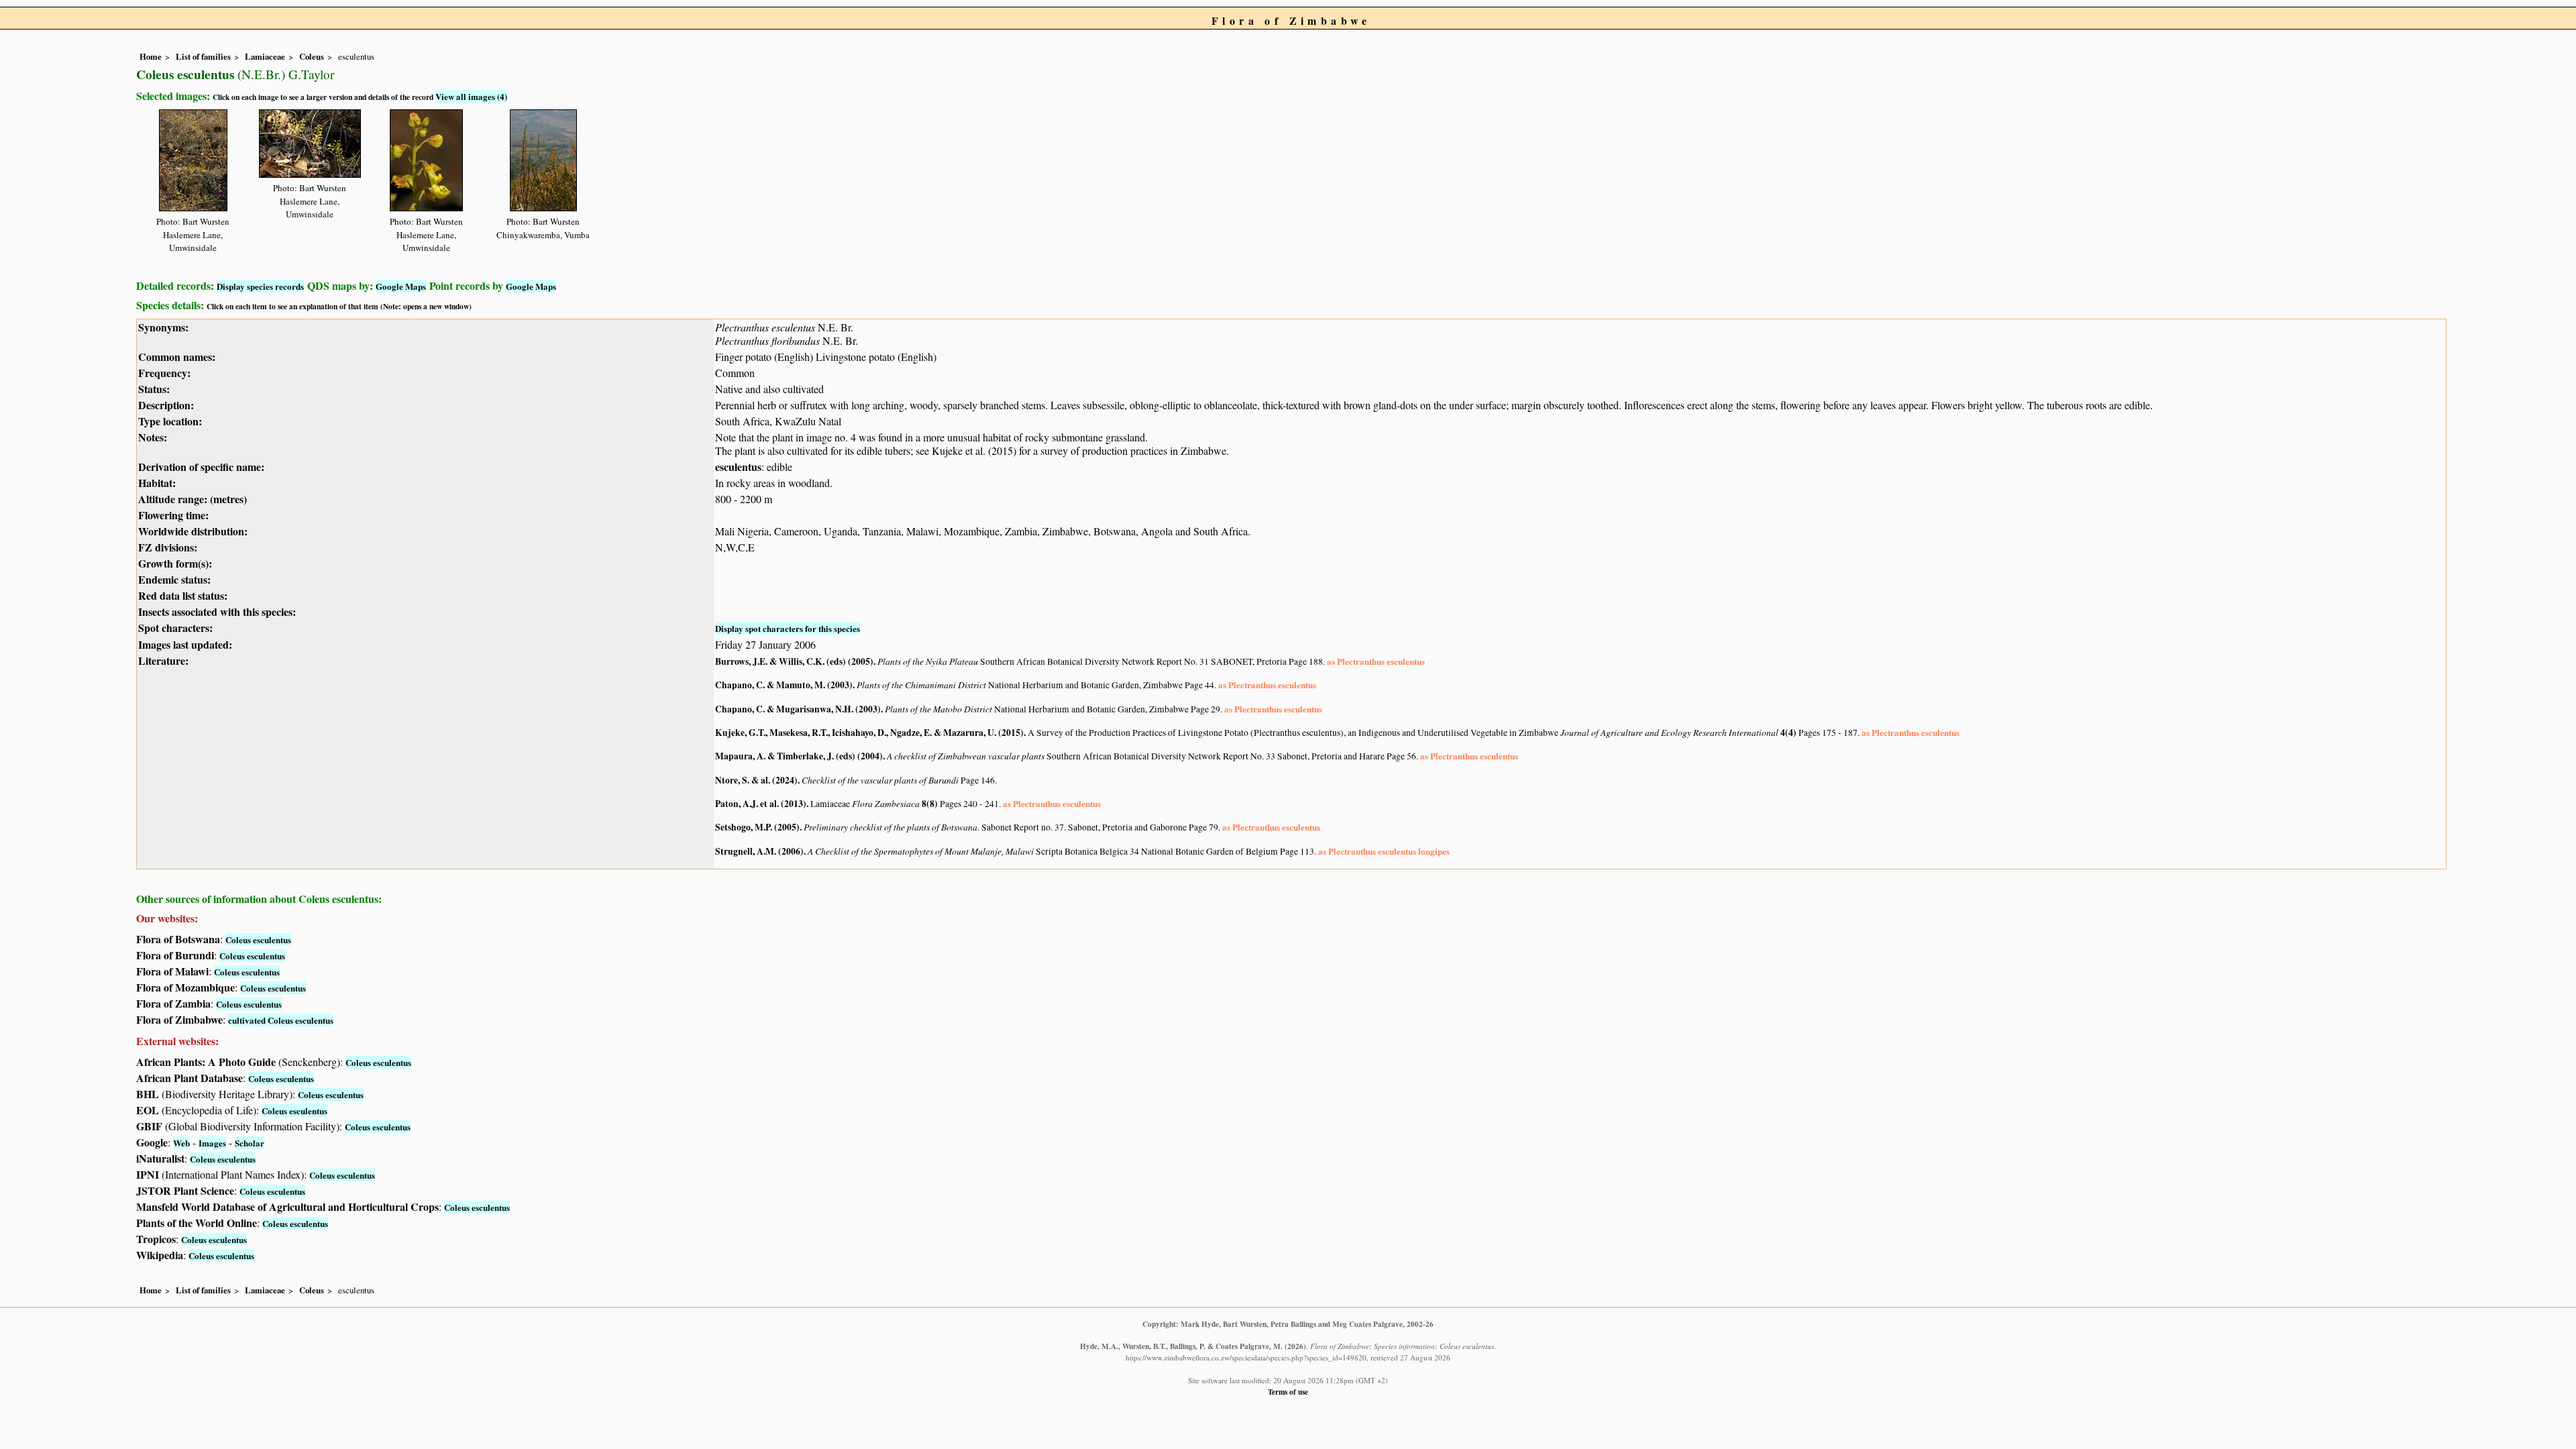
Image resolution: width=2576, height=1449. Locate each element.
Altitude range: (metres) (193, 499)
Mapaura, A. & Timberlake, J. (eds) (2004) (799, 756)
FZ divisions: (168, 547)
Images (212, 1143)
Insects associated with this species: (217, 611)
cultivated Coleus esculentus (281, 1020)
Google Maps (401, 286)
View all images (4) (471, 96)
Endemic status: (174, 579)
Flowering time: (173, 515)
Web (181, 1143)
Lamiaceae (265, 56)
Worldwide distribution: (193, 531)
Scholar (250, 1143)
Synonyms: (163, 327)
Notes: (153, 437)
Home (151, 56)
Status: (154, 389)
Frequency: (164, 373)
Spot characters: (175, 628)
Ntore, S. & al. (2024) (756, 780)
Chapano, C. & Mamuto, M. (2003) (784, 685)
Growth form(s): (175, 563)
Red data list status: (183, 595)
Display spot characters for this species (788, 628)
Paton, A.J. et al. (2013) (761, 804)
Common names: (177, 357)
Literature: (163, 660)
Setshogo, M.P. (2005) (757, 827)
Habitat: (157, 483)
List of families (203, 56)
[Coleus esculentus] (193, 158)
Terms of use (1288, 1392)
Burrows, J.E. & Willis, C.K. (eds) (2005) (794, 661)
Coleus (312, 56)
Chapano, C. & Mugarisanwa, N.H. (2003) (798, 709)
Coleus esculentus (258, 940)
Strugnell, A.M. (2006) (759, 851)
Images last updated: (185, 644)
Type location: (170, 421)
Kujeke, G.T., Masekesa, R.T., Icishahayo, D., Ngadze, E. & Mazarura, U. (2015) (869, 733)
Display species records (260, 286)
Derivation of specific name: (201, 467)
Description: (166, 405)
